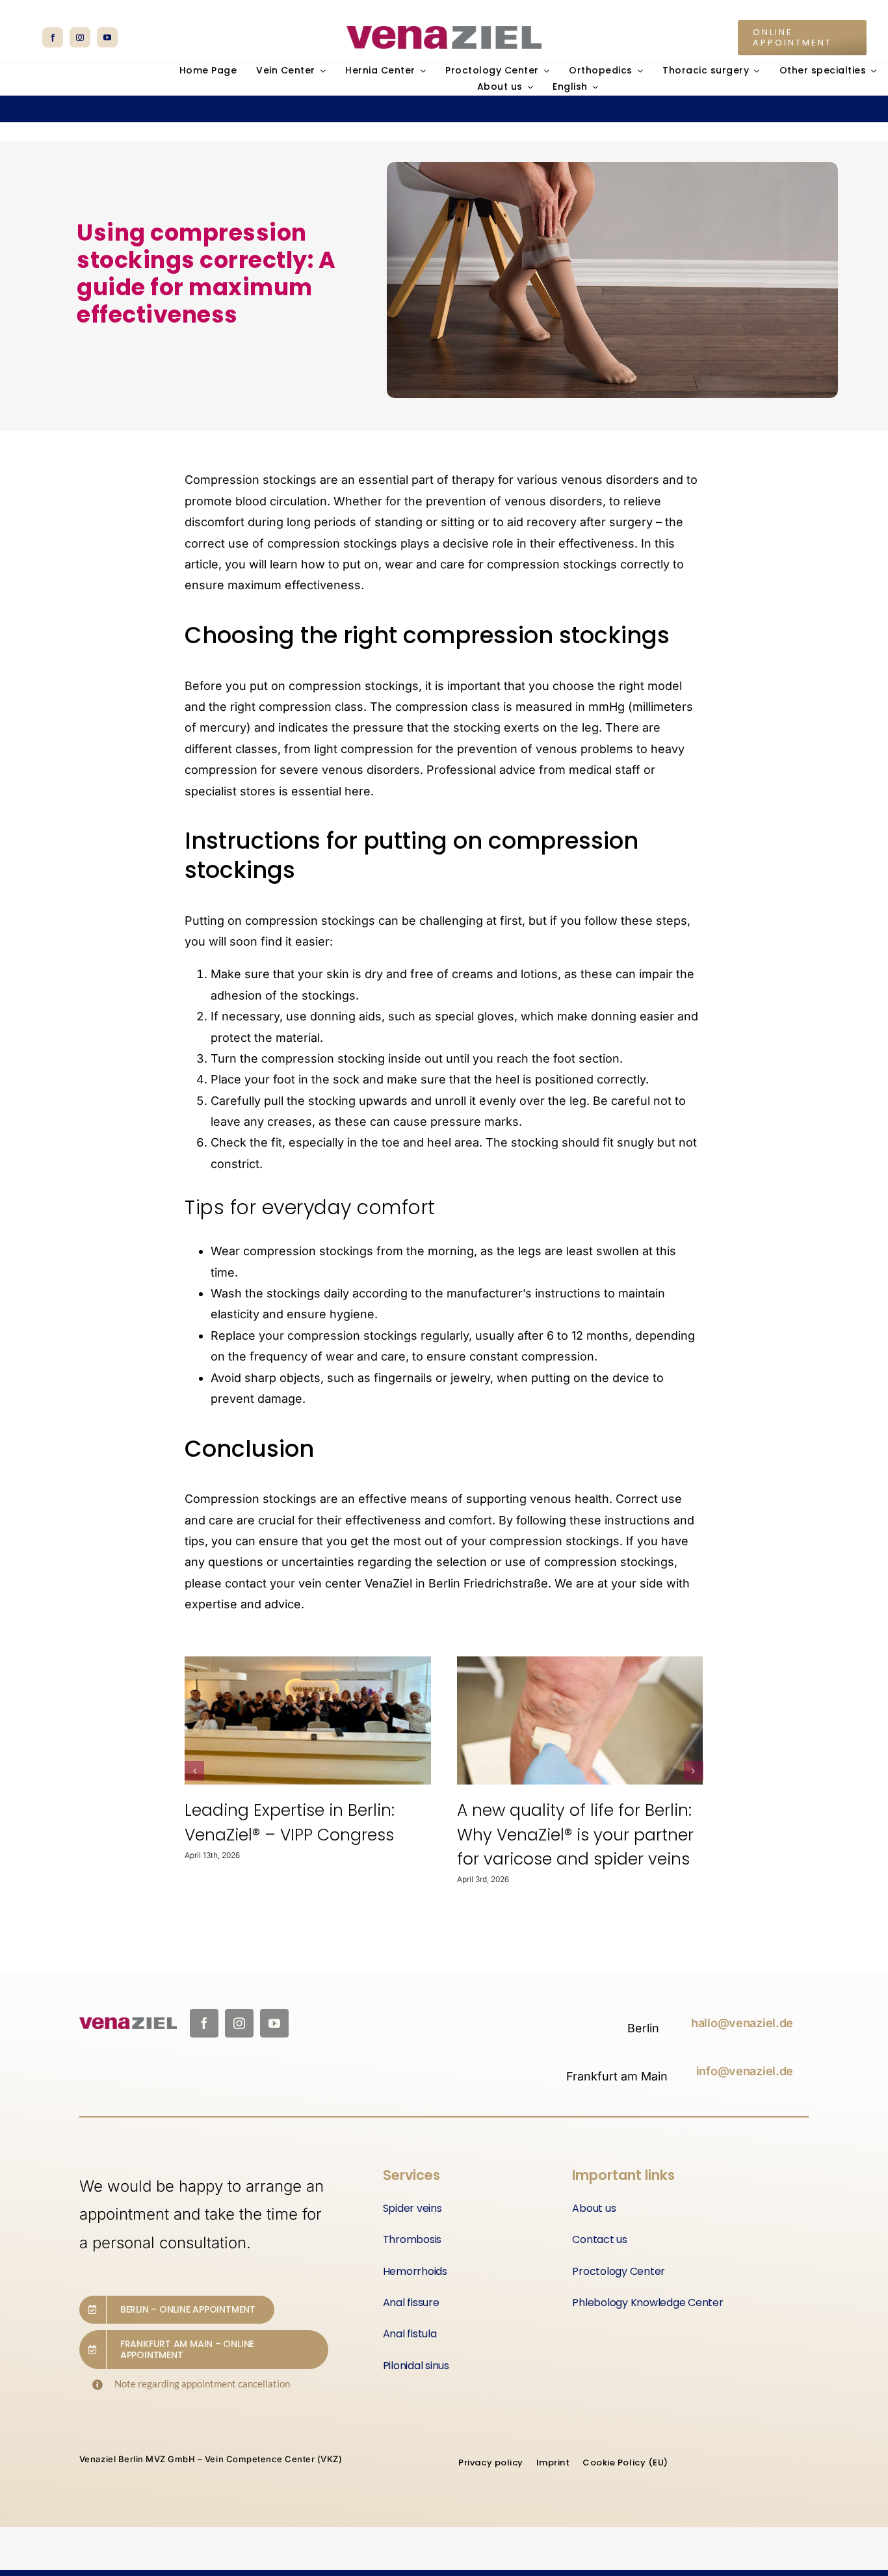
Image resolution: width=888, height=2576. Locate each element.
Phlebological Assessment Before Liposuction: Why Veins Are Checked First (576, 1835)
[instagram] (80, 37)
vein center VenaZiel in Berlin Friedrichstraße (423, 1583)
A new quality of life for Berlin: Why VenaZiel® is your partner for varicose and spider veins (303, 1835)
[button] (194, 1771)
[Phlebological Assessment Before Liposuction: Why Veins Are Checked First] (580, 1721)
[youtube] (107, 37)
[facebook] (53, 37)
